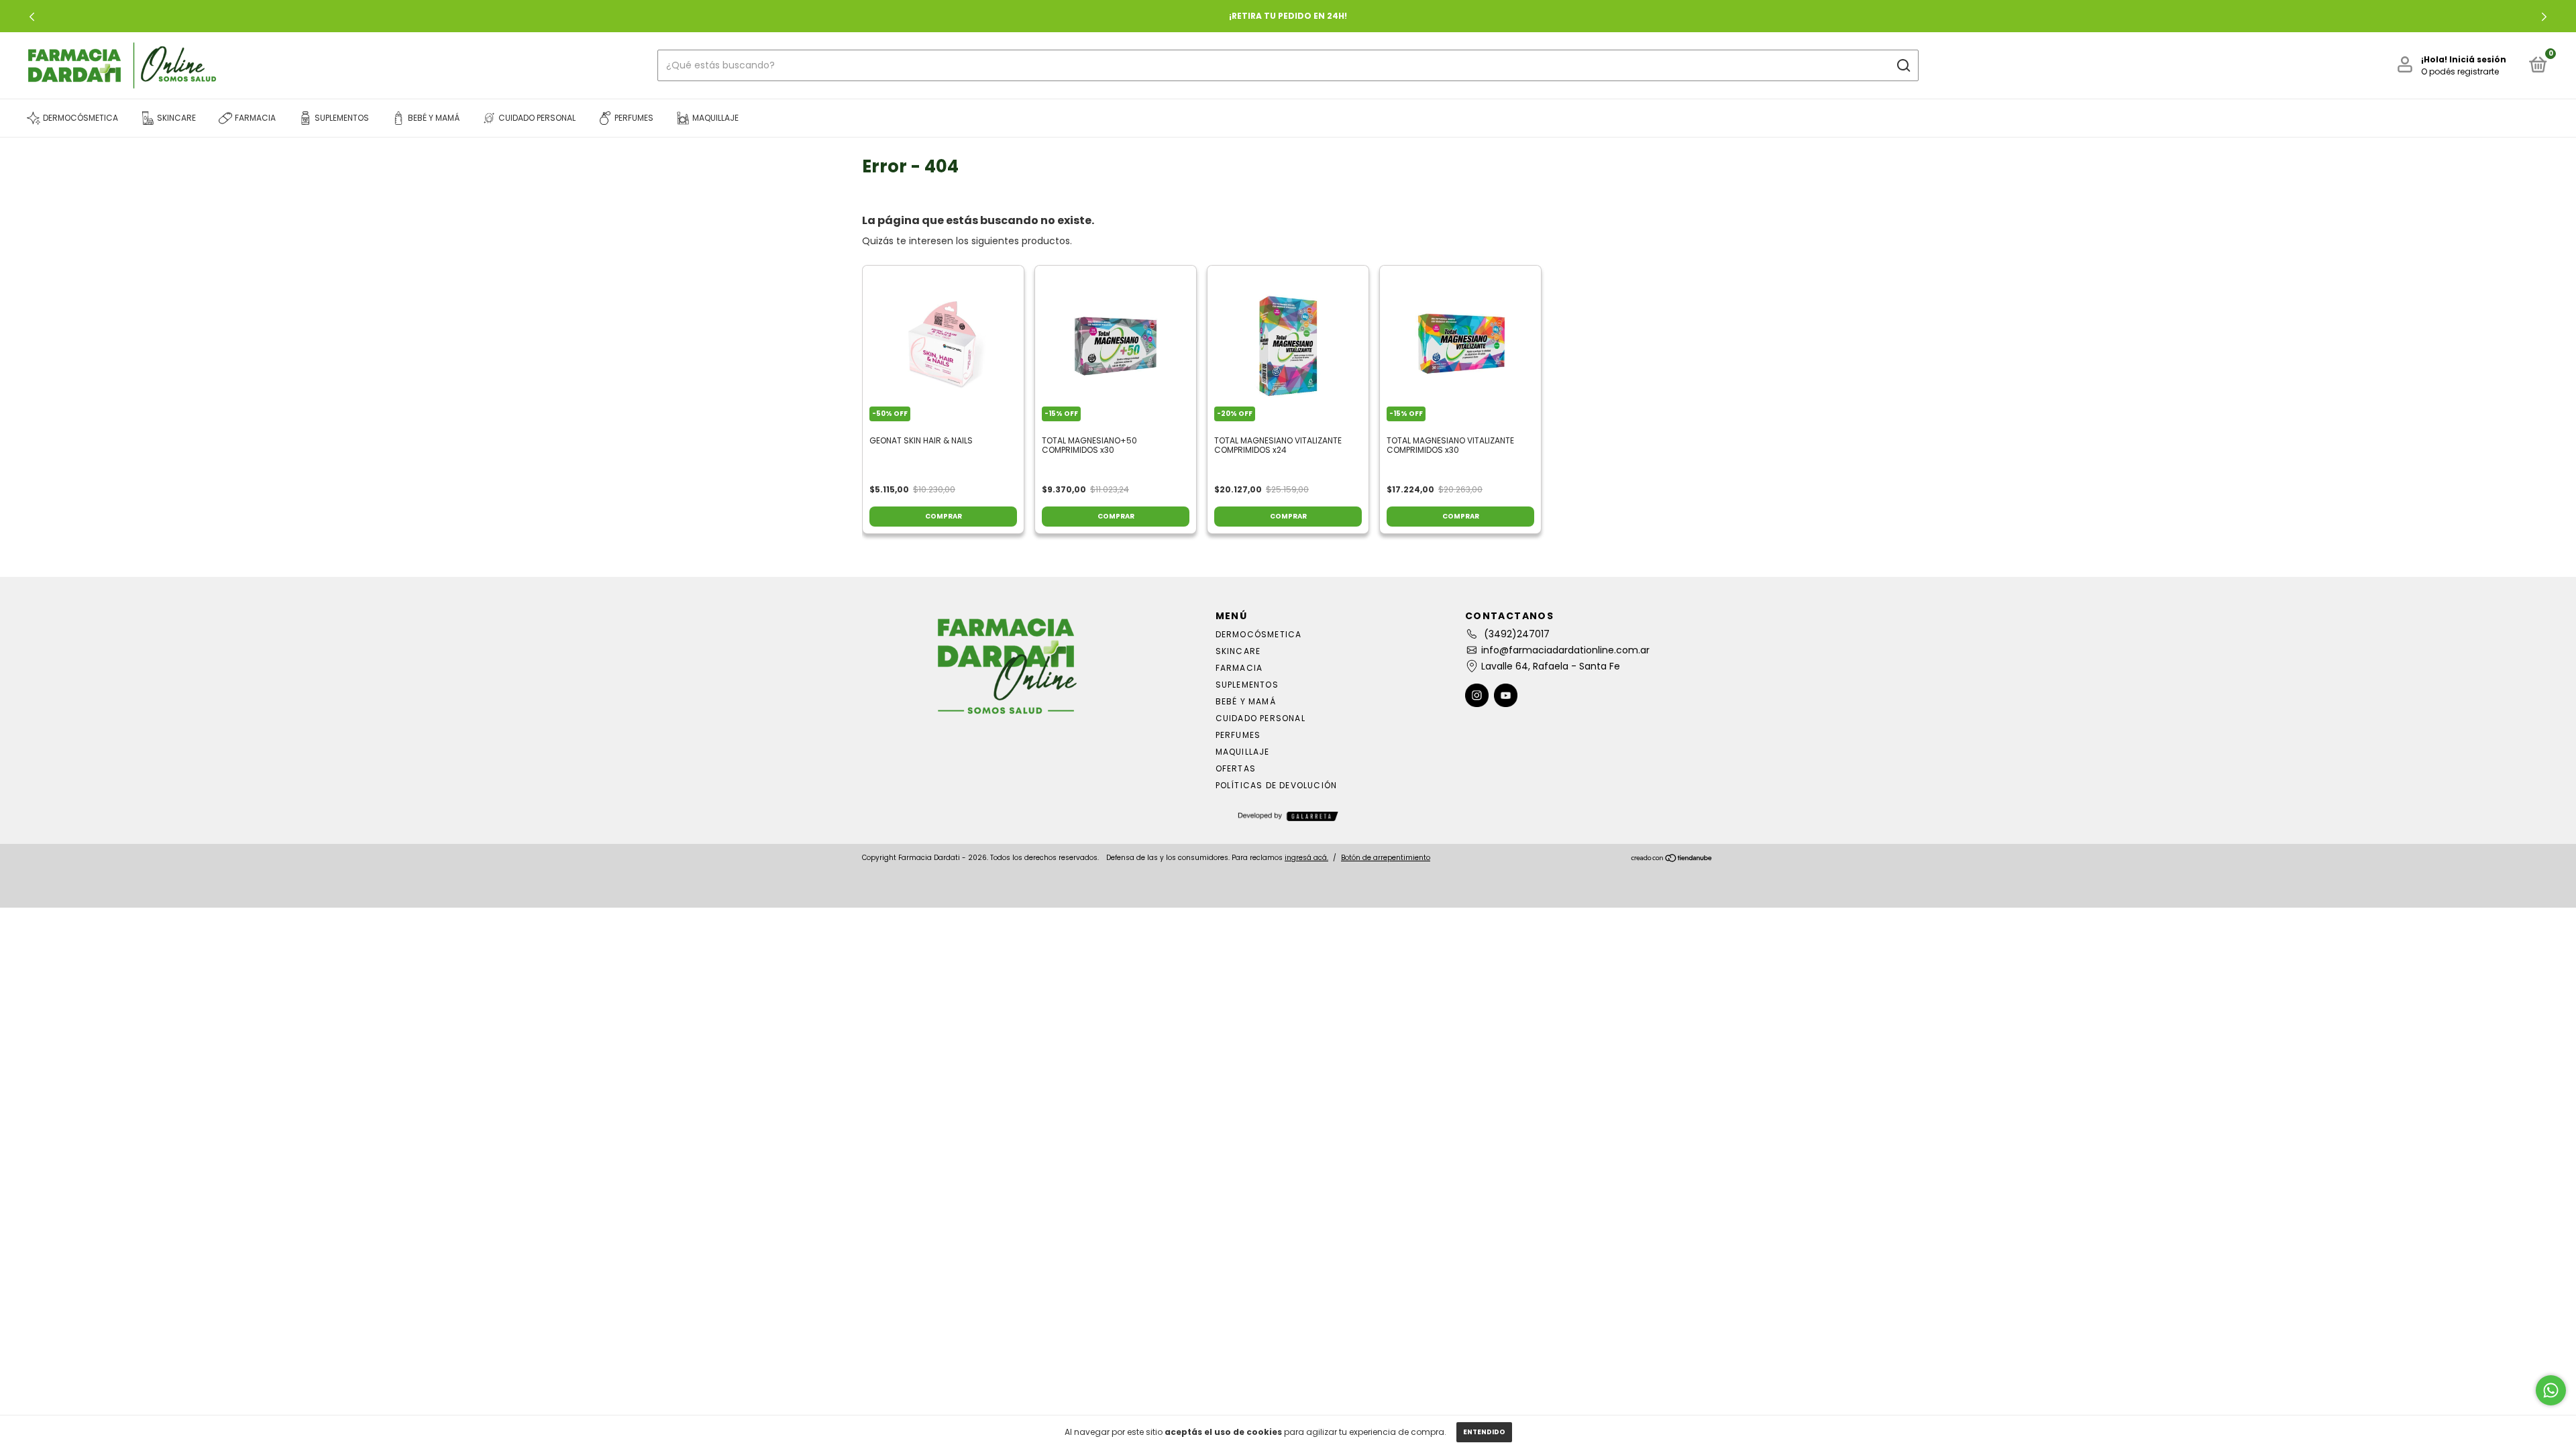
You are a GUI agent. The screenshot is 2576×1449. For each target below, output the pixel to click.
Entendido (1484, 1432)
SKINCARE (1238, 651)
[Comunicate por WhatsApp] (2551, 1390)
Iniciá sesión (2478, 59)
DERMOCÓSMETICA (1259, 634)
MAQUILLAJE (1243, 752)
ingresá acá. (1306, 858)
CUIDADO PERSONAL (1260, 718)
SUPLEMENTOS (1247, 685)
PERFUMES (1238, 735)
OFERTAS (1236, 768)
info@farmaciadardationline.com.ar (1565, 650)
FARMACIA (1239, 668)
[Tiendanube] (1672, 859)
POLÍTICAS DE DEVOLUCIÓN (1277, 785)
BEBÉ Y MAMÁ (1246, 701)
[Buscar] (1903, 66)
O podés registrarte (2460, 71)
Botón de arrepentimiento (1386, 858)
